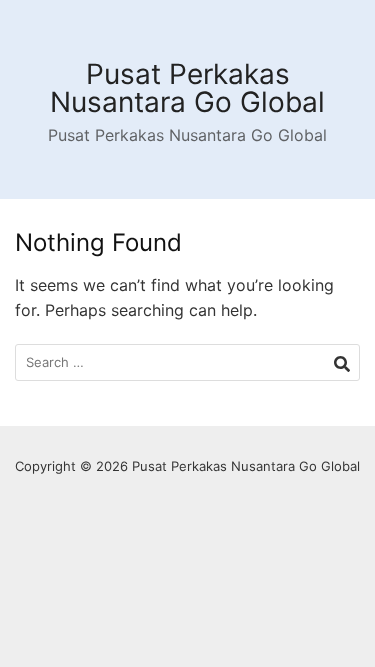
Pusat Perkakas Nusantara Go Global (187, 88)
